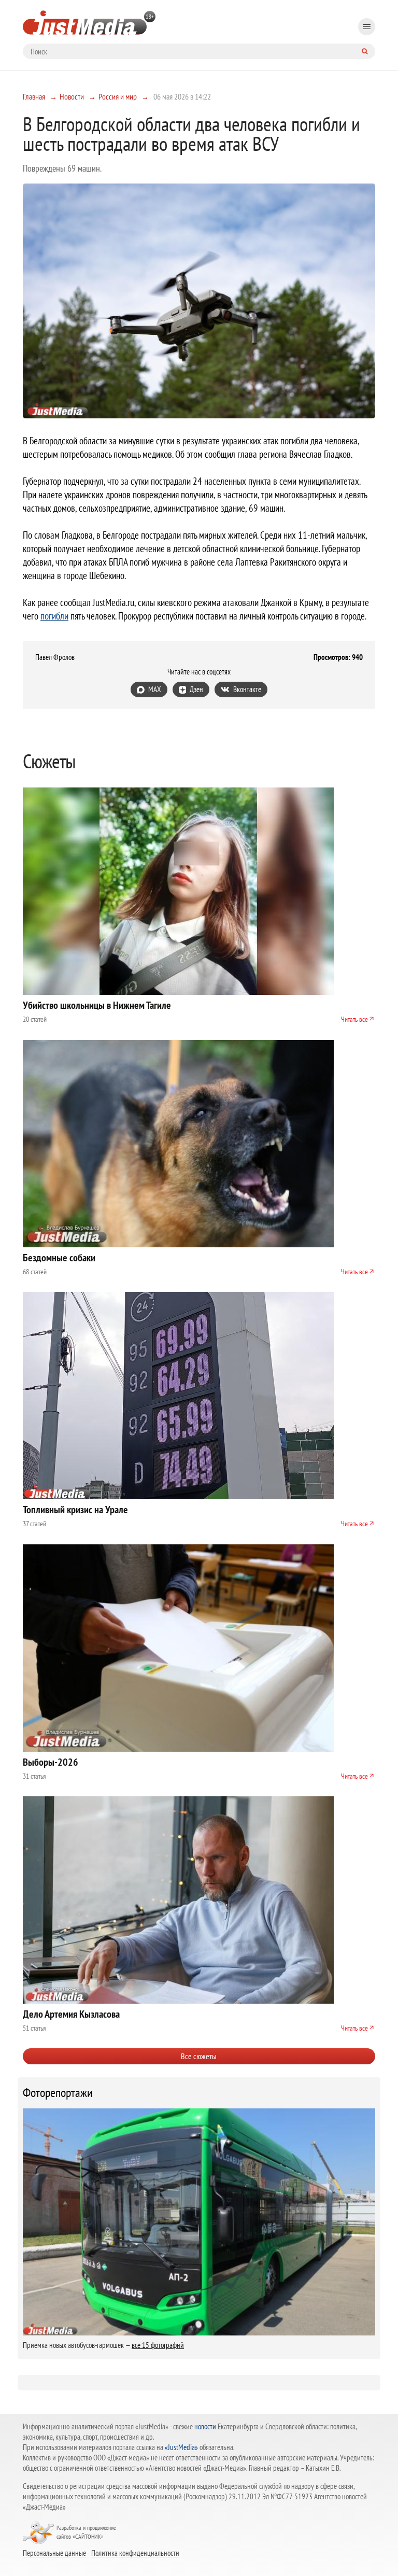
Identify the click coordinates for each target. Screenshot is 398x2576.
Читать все (354, 1019)
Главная (34, 96)
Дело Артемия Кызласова (71, 2014)
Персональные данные (54, 2553)
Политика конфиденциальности (135, 2553)
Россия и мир (118, 96)
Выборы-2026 (51, 1762)
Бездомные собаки (59, 1258)
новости (205, 2426)
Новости (72, 96)
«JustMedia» (181, 2447)
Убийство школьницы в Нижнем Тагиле (97, 1005)
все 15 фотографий (158, 2345)
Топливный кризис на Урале (75, 1510)
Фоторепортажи (58, 2093)
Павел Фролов (55, 657)
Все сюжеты (199, 2056)
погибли (54, 616)
